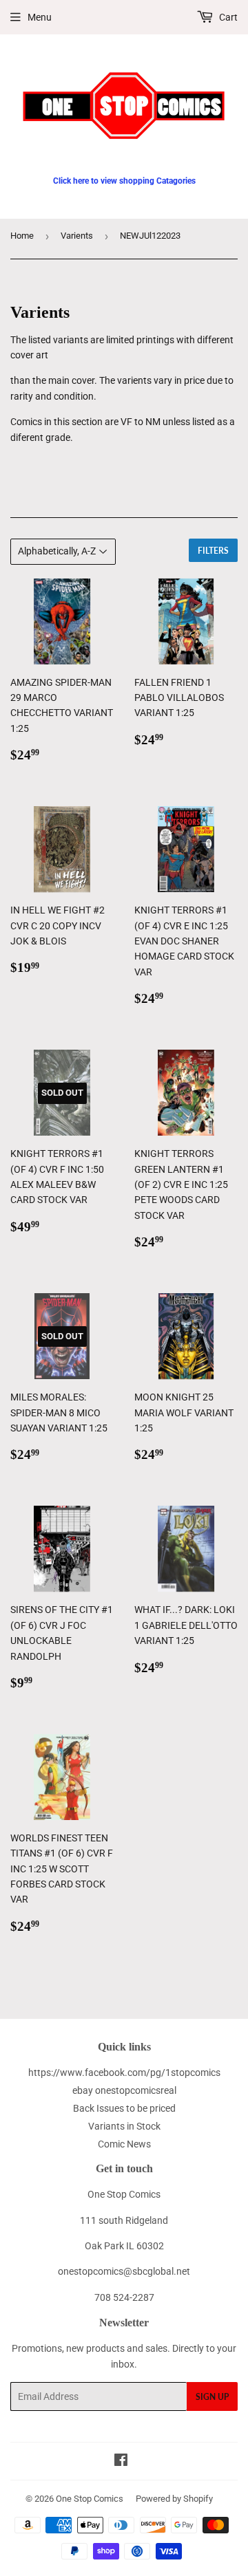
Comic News (124, 2144)
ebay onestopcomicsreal (124, 2090)
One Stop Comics (90, 2499)
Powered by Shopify (174, 2499)
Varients (77, 236)
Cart (227, 17)
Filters (213, 551)
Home (22, 236)
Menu (40, 17)
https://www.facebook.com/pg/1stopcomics (124, 2072)
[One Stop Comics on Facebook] (121, 2462)
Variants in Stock (124, 2126)
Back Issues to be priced (124, 2108)
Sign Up (212, 2397)
